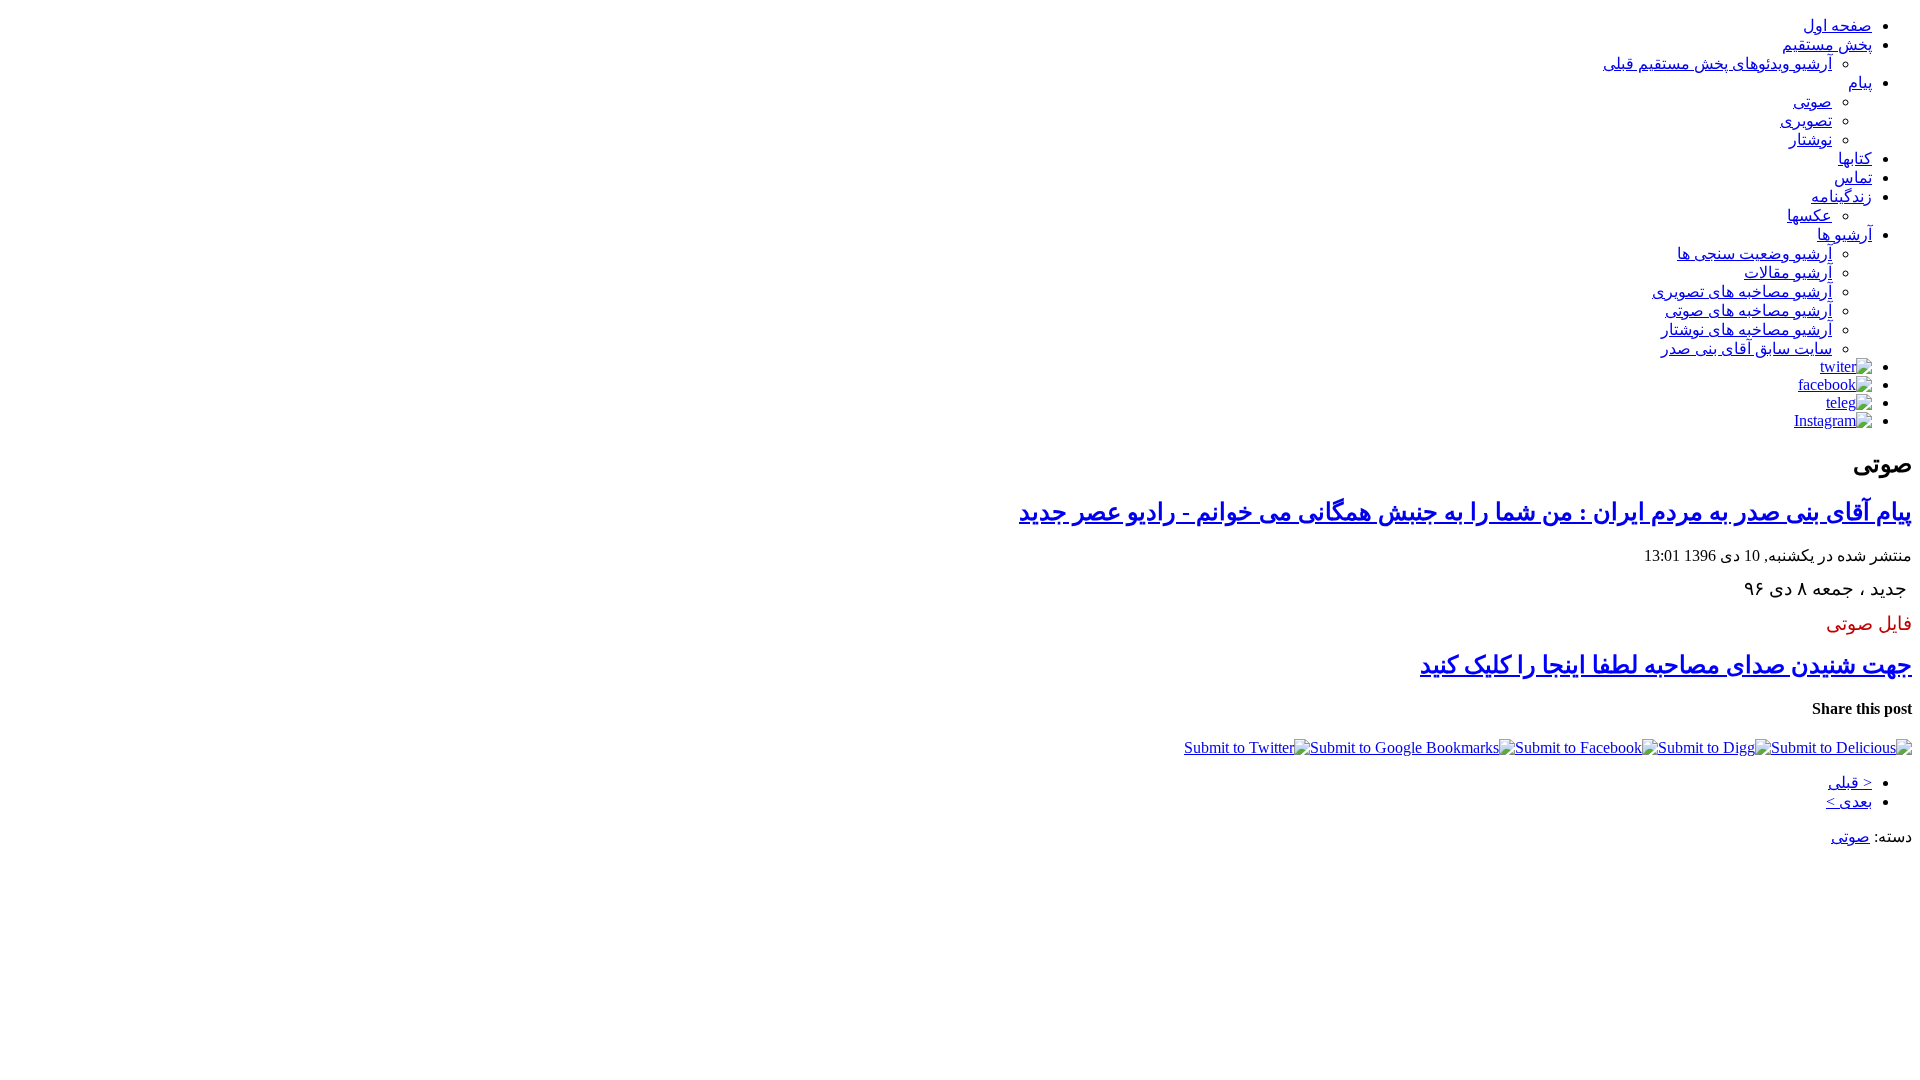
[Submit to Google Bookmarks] (1412, 747)
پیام (1860, 82)
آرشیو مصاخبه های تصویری (1742, 291)
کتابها (1855, 158)
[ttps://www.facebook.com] (1835, 384)
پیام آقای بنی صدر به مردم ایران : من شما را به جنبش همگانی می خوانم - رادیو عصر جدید (1465, 512)
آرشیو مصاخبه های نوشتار (1746, 329)
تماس (1853, 177)
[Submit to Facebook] (1586, 747)
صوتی (1812, 101)
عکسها (1809, 215)
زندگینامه (1841, 196)
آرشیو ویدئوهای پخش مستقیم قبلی (1717, 63)
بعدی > (1849, 801)
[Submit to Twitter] (1247, 747)
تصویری (1806, 120)
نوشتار (1810, 139)
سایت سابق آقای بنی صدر (1746, 348)
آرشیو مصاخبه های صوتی (1748, 310)
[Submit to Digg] (1714, 747)
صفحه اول (1837, 25)
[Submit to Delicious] (1841, 747)
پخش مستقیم (1827, 44)
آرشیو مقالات (1788, 272)
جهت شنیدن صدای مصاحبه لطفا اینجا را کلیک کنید (1666, 665)
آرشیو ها (1844, 234)
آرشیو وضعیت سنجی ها (1754, 253)
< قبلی (1850, 782)
